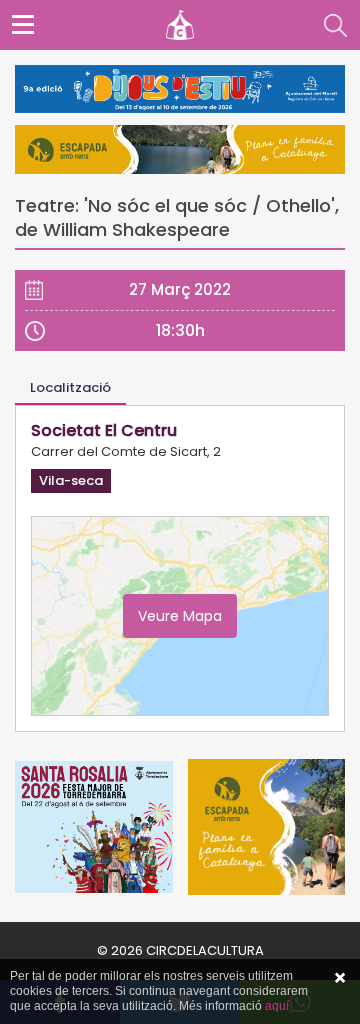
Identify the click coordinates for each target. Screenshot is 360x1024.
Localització (70, 387)
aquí (277, 1006)
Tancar (340, 978)
